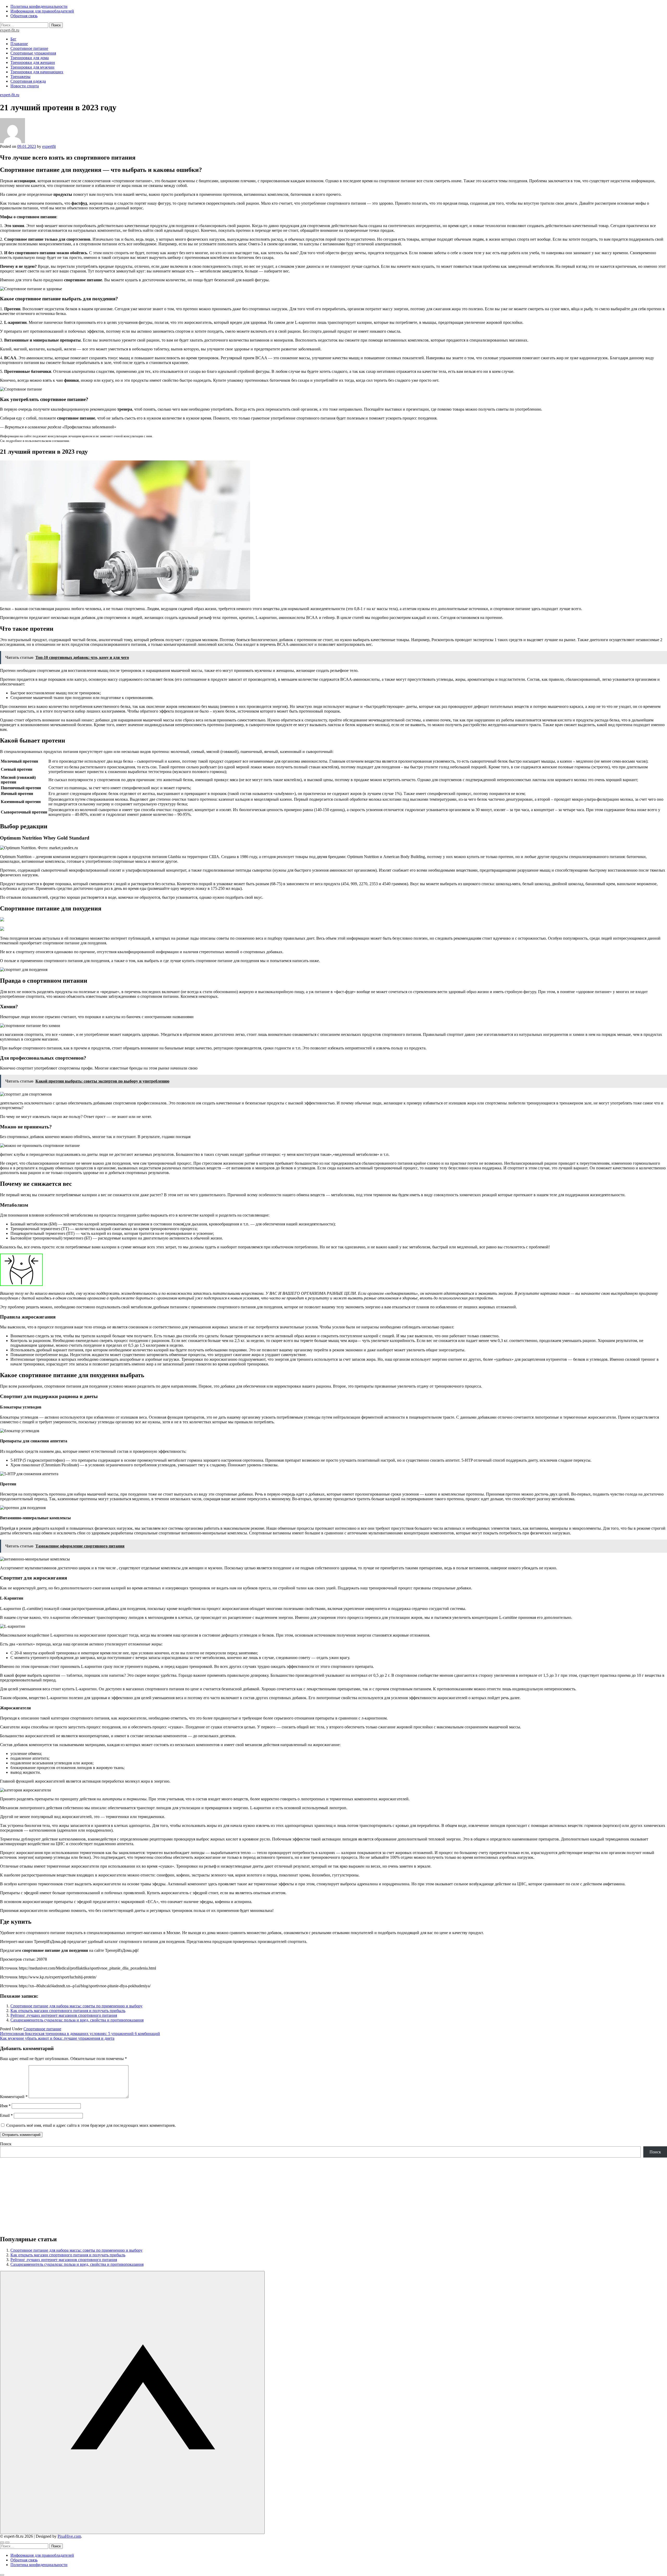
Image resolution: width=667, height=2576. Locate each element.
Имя (5, 2106)
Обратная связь (24, 16)
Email (6, 2115)
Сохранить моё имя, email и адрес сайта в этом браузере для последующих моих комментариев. (91, 2125)
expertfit (49, 146)
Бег (13, 39)
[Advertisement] (156, 2194)
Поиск (6, 2144)
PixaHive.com (69, 2536)
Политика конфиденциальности (39, 6)
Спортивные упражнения (33, 53)
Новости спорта (25, 86)
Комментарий (14, 2097)
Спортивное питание (29, 48)
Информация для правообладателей (42, 11)
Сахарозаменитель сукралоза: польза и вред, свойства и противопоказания (77, 2020)
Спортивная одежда (28, 81)
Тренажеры (20, 77)
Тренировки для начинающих (37, 72)
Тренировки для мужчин (32, 67)
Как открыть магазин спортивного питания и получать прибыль (68, 2011)
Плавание (19, 44)
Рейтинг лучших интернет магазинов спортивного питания (64, 2015)
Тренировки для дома (30, 58)
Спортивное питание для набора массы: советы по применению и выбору (76, 2006)
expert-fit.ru (10, 30)
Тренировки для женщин (33, 62)
